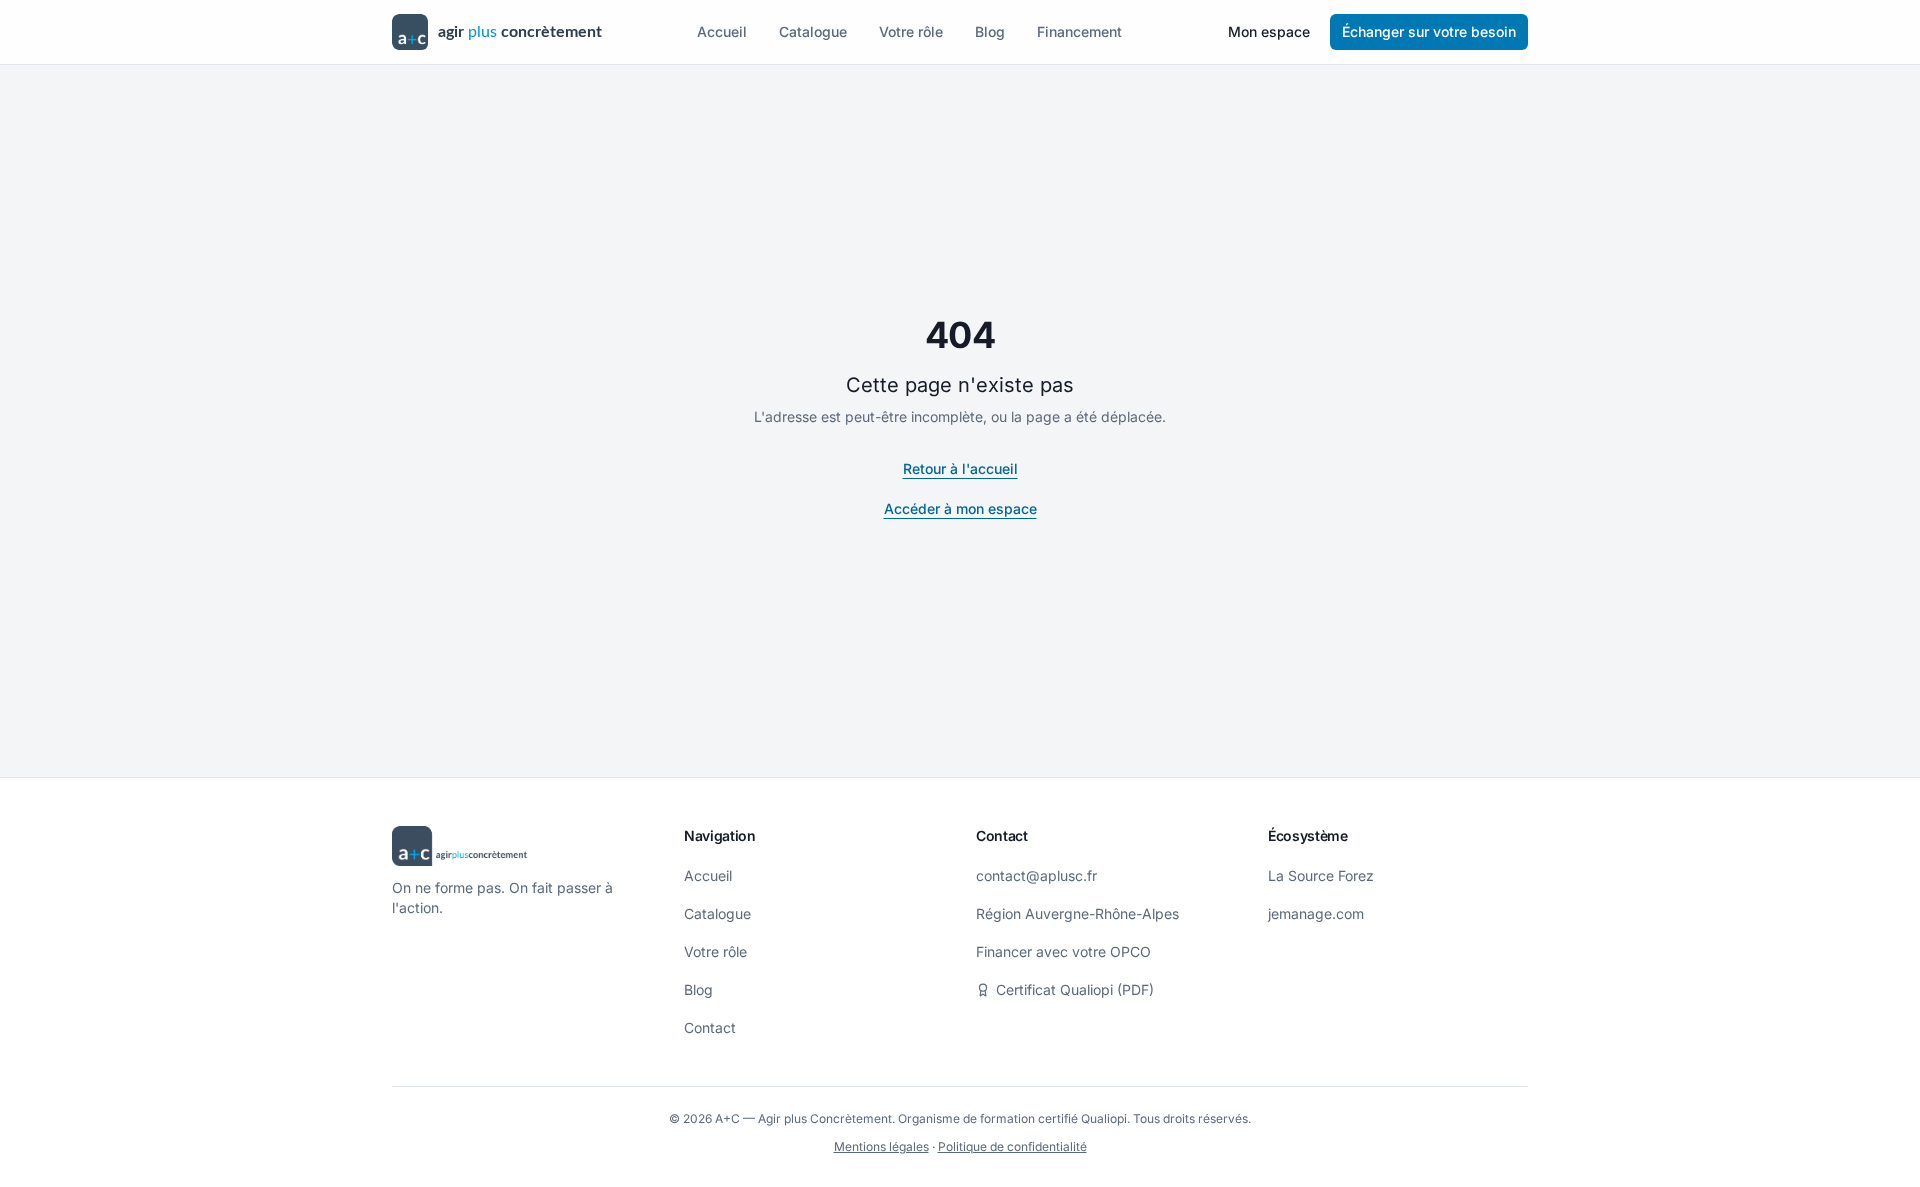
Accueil (722, 31)
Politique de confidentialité (1012, 1146)
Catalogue (813, 31)
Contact (710, 1027)
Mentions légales (881, 1146)
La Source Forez (1321, 875)
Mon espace (1269, 31)
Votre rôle (911, 31)
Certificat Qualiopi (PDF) (1075, 989)
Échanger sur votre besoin (1429, 31)
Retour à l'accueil (960, 468)
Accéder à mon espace (960, 508)
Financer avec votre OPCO (1063, 951)
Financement (1079, 31)
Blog (990, 31)
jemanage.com (1316, 913)
